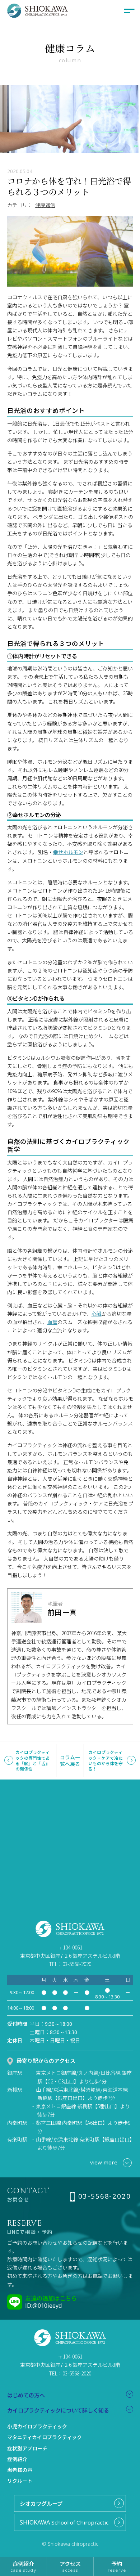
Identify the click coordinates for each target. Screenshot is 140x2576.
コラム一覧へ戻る (70, 1760)
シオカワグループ (41, 2503)
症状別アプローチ (27, 2448)
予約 (117, 2566)
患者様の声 (20, 2470)
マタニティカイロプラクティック (45, 2437)
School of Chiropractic (64, 2522)
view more (104, 2162)
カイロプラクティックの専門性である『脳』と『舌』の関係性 (33, 1760)
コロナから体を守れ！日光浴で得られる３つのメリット (69, 186)
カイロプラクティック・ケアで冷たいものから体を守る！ (106, 1760)
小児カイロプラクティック (37, 2426)
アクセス (70, 2566)
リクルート (20, 2481)
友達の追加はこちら (51, 2298)
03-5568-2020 (104, 2196)
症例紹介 (17, 2459)
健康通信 (45, 205)
